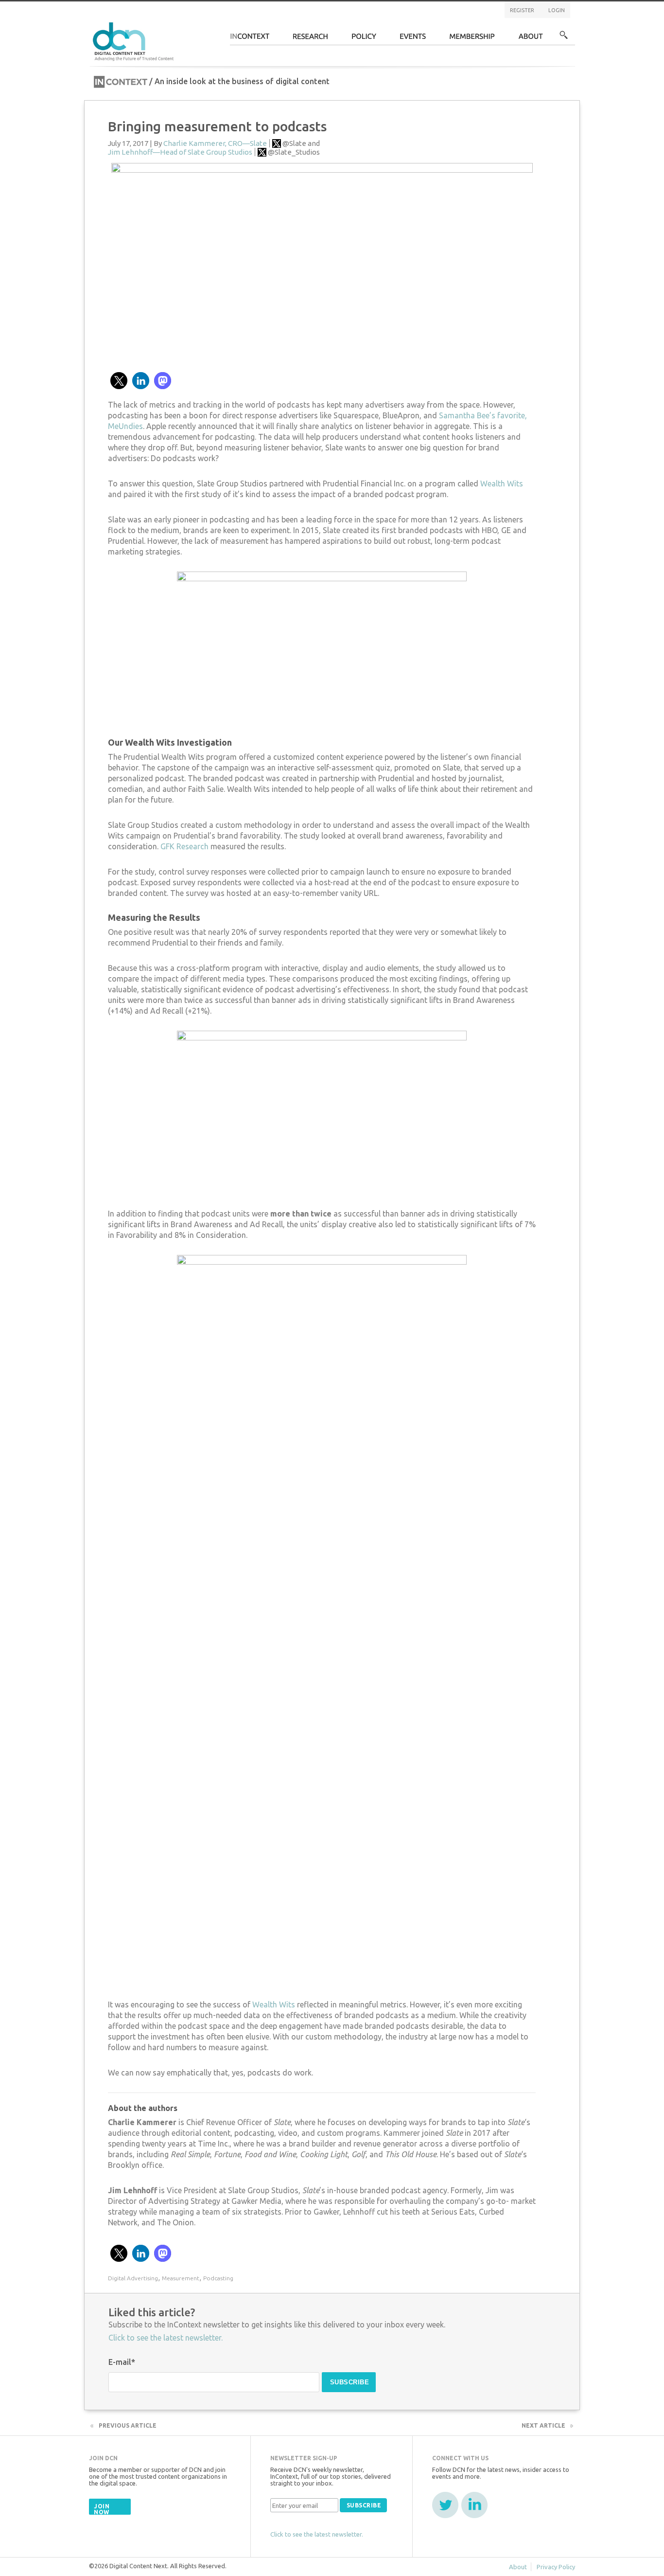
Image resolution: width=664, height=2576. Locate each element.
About (531, 39)
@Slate (294, 143)
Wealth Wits (502, 483)
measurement (181, 2278)
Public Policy (364, 39)
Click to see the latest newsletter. (166, 2338)
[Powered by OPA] (188, 23)
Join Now (102, 2509)
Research (311, 39)
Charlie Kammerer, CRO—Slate (215, 143)
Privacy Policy (556, 2567)
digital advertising (133, 2278)
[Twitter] (445, 2505)
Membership (472, 39)
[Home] (135, 40)
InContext (250, 39)
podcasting (218, 2278)
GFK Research (184, 846)
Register (522, 10)
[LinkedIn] (474, 2505)
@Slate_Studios (294, 152)
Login (557, 10)
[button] (119, 381)
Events (413, 39)
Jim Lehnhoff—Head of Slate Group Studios (180, 152)
